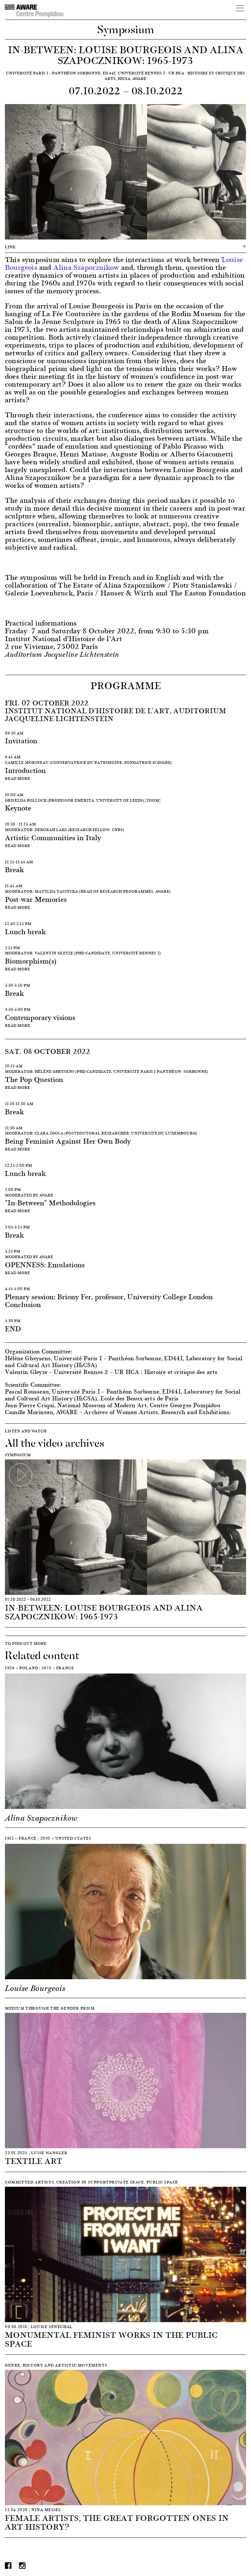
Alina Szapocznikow (86, 267)
